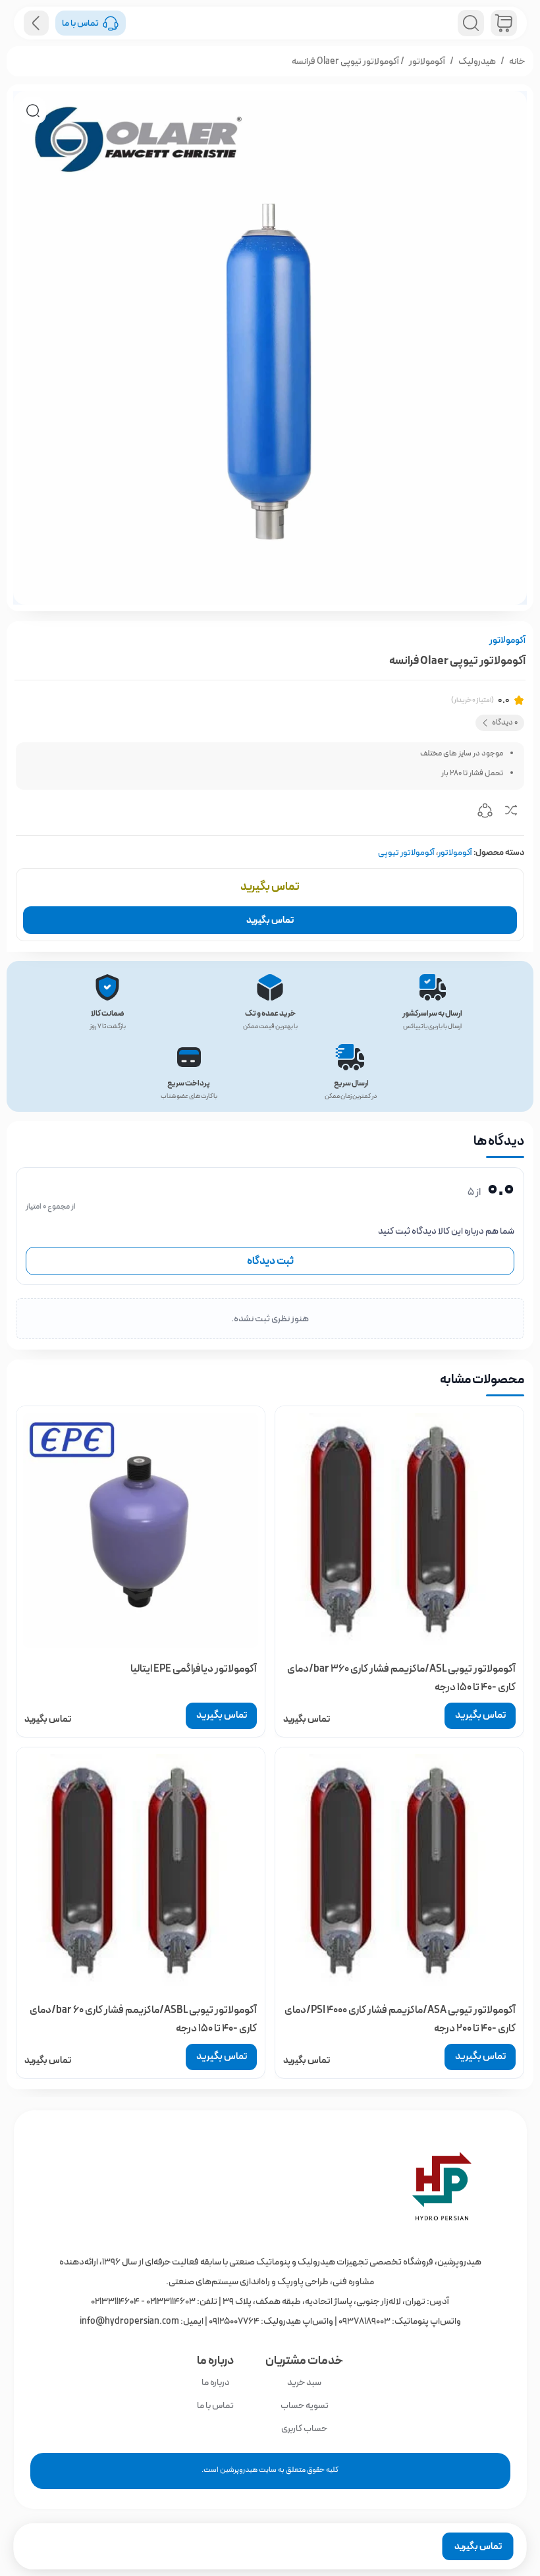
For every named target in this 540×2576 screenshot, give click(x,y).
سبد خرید (304, 2382)
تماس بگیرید (270, 920)
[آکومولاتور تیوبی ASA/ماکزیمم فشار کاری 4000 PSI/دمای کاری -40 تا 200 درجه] (399, 1872)
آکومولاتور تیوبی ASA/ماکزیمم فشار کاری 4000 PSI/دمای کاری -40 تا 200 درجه (400, 2019)
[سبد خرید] (504, 23)
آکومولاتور (427, 61)
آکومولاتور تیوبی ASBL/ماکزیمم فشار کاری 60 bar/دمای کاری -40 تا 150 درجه (143, 2019)
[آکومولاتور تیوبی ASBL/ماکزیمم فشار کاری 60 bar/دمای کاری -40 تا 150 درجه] (141, 1872)
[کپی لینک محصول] (485, 813)
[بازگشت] (36, 23)
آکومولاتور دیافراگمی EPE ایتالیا (194, 1669)
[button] (33, 111)
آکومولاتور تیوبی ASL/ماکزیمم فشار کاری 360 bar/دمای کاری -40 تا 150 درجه (401, 1678)
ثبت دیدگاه (270, 1261)
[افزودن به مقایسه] (511, 813)
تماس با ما (215, 2405)
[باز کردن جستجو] (471, 23)
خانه (517, 61)
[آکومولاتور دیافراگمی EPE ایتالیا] (141, 1530)
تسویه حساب (305, 2405)
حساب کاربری (304, 2428)
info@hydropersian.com (129, 2321)
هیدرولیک (477, 61)
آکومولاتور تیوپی (406, 853)
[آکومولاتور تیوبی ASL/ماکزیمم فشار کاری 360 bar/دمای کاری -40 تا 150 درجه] (399, 1530)
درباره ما (216, 2382)
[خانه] (270, 2186)
